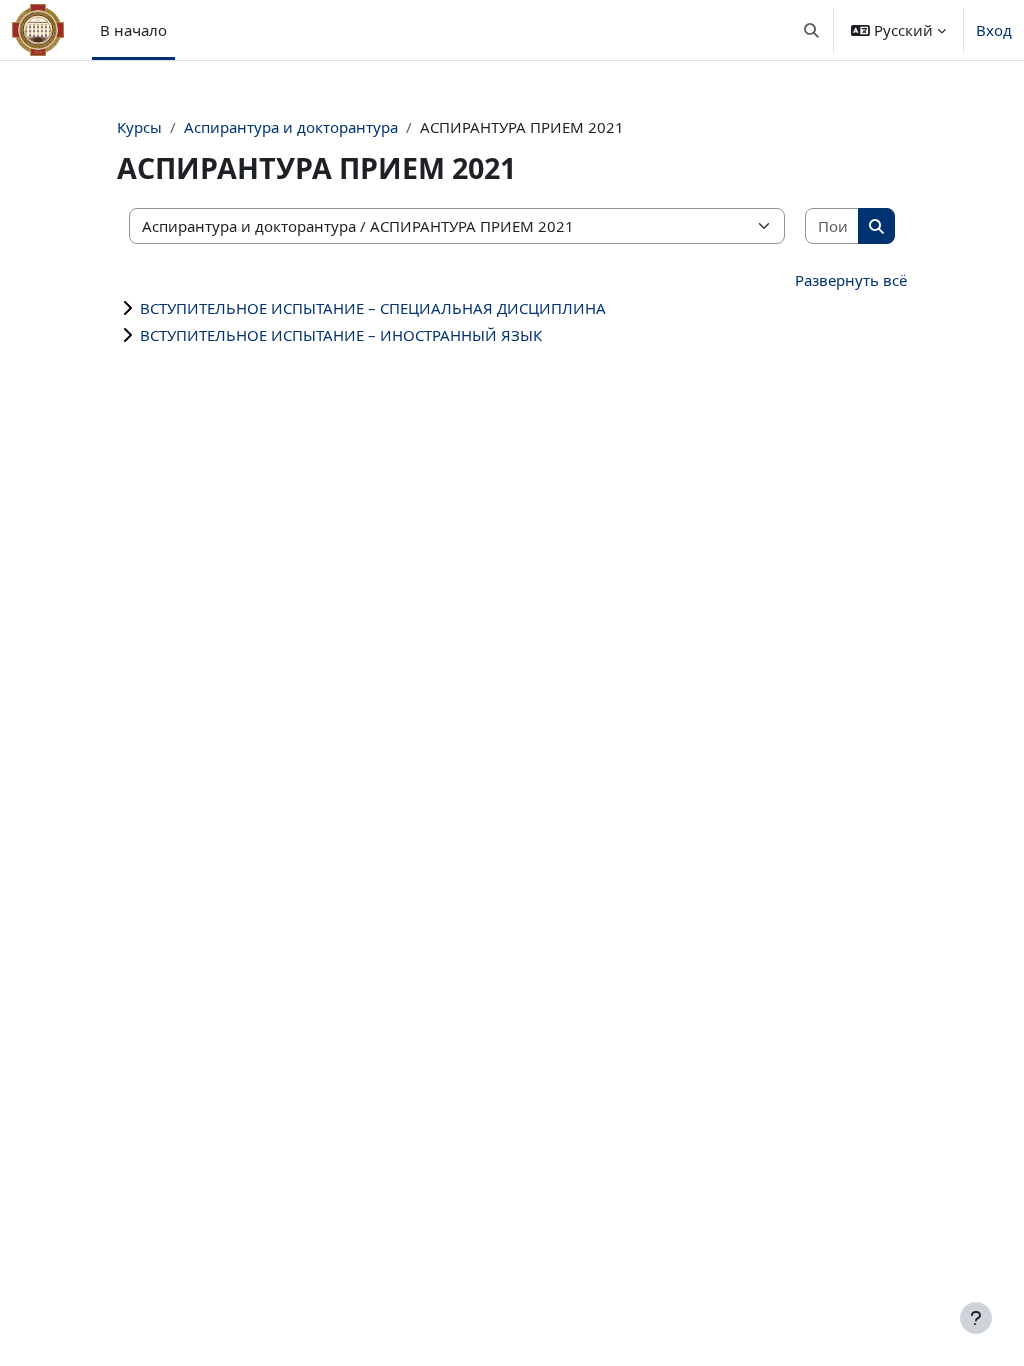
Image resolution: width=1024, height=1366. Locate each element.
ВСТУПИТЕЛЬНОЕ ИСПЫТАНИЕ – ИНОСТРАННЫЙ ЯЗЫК (341, 335)
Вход (994, 30)
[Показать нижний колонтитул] (976, 1318)
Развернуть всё (851, 280)
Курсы (139, 127)
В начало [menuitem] (133, 30)
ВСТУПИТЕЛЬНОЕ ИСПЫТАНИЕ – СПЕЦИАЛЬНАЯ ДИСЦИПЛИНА (373, 308)
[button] (812, 30)
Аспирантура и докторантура (291, 127)
